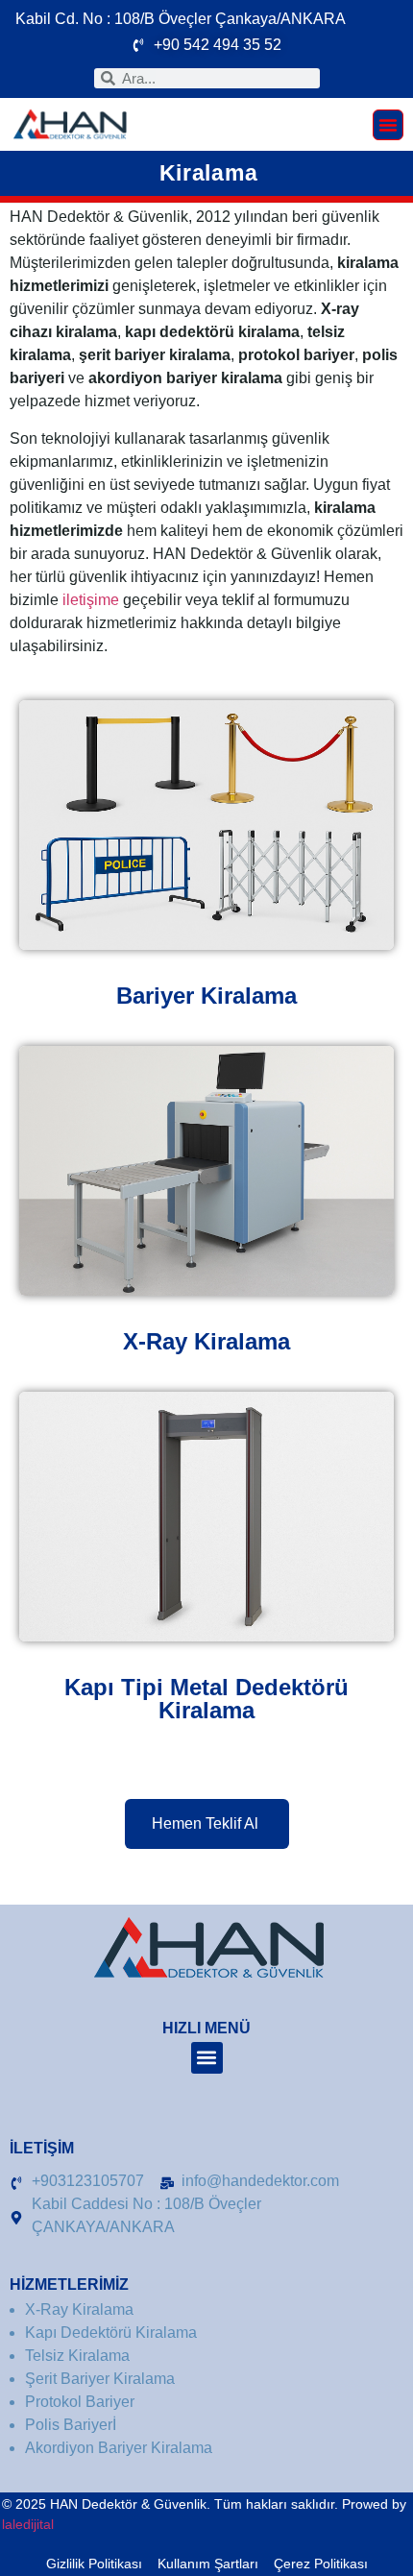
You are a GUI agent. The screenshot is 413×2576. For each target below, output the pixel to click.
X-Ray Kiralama (206, 1341)
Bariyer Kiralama (206, 996)
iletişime (91, 600)
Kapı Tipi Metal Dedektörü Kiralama (206, 1699)
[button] (388, 125)
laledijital (28, 2524)
